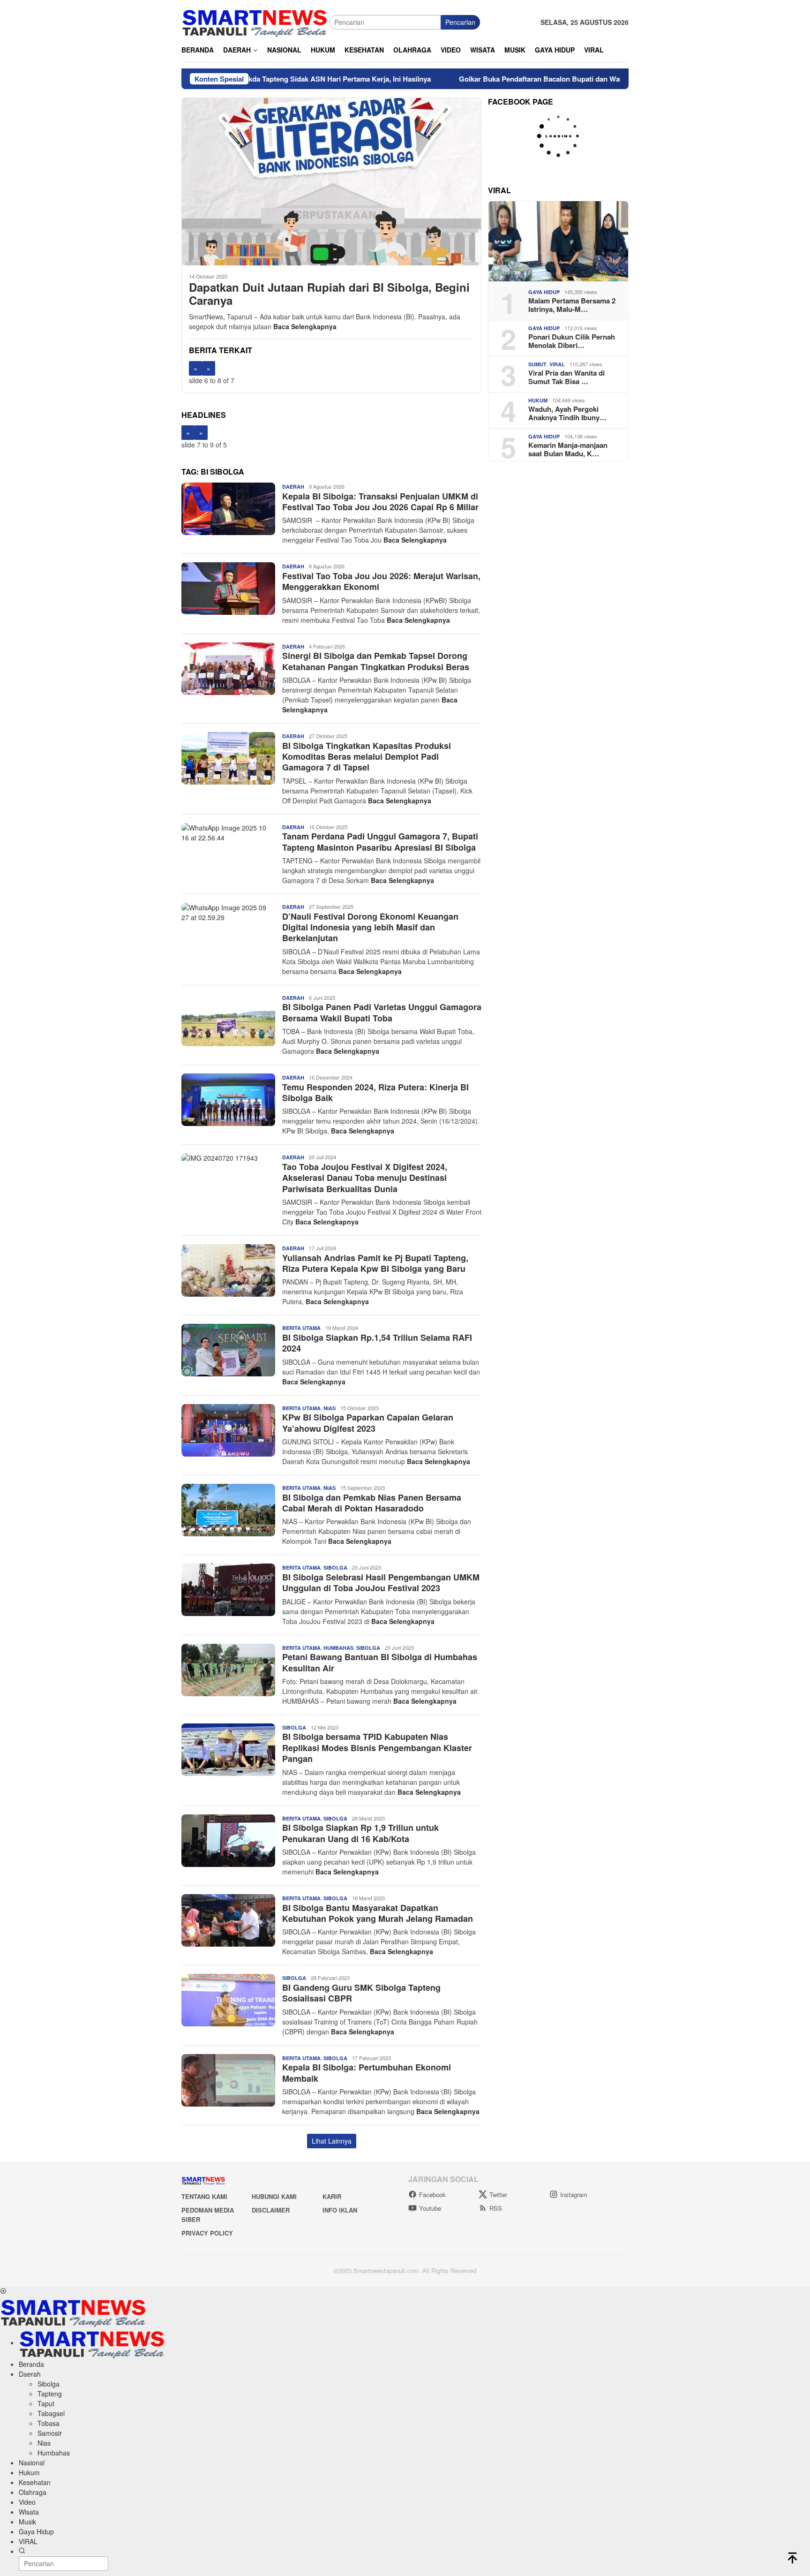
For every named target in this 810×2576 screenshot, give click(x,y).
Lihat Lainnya (332, 2141)
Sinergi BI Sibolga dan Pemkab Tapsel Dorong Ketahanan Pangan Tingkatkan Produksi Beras (377, 661)
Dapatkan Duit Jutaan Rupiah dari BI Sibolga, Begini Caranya (329, 294)
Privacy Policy (207, 2233)
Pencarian (460, 22)
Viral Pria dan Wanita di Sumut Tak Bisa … (566, 377)
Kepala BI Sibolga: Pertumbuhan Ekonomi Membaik (367, 2073)
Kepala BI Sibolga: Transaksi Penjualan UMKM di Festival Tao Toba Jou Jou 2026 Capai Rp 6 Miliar (380, 502)
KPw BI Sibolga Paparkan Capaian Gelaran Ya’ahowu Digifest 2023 (368, 1423)
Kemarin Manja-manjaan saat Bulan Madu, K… (568, 449)
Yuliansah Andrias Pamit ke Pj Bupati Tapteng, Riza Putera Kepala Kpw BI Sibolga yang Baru (375, 1263)
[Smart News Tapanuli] (255, 21)
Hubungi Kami (274, 2196)
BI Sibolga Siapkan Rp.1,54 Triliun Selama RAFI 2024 (377, 1343)
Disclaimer (271, 2210)
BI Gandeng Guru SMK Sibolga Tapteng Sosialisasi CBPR (361, 1993)
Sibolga (335, 1568)
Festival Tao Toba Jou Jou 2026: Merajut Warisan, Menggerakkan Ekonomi (381, 581)
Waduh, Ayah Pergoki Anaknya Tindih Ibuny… (567, 413)
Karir (332, 2196)
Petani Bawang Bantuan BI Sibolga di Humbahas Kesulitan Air (380, 1662)
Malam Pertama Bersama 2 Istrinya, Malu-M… (572, 305)
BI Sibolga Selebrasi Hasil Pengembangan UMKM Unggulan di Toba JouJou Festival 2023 (381, 1583)
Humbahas (338, 1648)
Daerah (293, 487)
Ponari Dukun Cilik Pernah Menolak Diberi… (572, 341)
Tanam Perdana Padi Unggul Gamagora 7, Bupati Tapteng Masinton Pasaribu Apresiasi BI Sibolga (380, 842)
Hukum (538, 400)
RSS (496, 2208)
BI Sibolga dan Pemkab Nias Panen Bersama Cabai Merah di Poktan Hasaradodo (372, 1503)
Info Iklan (340, 2210)
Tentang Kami (204, 2196)
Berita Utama (301, 1328)
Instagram (574, 2195)
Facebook (432, 2195)
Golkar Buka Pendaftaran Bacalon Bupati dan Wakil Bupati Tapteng (479, 79)
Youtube (430, 2208)
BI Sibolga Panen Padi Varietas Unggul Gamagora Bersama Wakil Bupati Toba (382, 1012)
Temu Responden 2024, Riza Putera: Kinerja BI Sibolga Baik (375, 1092)
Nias (330, 1408)
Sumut (537, 364)
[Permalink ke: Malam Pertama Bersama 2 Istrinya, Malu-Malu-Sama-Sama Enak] (558, 241)
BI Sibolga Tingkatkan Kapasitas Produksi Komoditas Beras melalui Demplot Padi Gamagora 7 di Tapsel (367, 757)
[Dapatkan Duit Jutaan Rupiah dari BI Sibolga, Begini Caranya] (331, 181)
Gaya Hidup (544, 292)
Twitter (498, 2195)
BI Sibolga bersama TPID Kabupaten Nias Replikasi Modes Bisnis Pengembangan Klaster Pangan (377, 1748)
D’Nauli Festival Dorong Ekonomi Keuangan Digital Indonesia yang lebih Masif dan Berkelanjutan (370, 927)
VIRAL (557, 364)
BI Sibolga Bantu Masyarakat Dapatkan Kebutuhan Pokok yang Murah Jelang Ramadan (378, 1913)
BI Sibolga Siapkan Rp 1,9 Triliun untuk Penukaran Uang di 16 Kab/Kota (360, 1833)
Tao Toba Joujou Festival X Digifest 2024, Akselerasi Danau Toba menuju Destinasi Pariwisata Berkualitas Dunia (365, 1178)
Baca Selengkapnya (305, 326)
